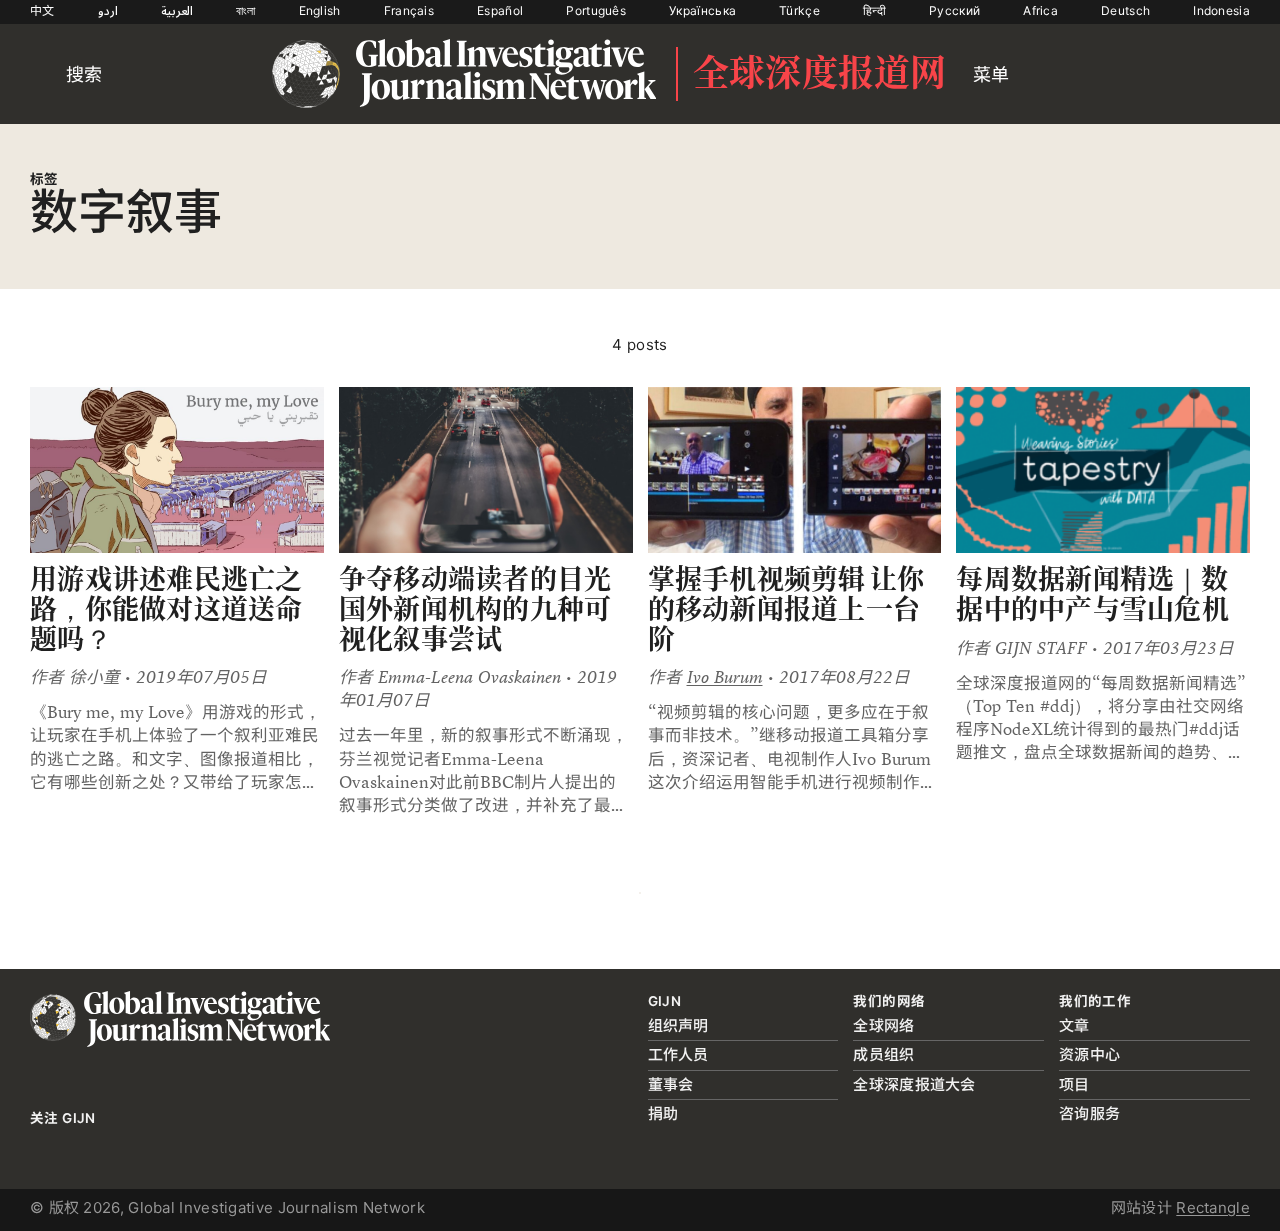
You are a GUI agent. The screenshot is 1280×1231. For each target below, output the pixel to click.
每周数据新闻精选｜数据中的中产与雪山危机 (1092, 594)
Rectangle (1213, 1207)
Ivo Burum (725, 677)
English (320, 10)
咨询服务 (1089, 1113)
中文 (42, 10)
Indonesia (1221, 10)
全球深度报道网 (820, 74)
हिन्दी (874, 10)
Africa (1040, 10)
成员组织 (883, 1054)
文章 (1074, 1025)
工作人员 (678, 1054)
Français (409, 10)
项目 (1074, 1084)
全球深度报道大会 (914, 1084)
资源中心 (1089, 1054)
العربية (177, 10)
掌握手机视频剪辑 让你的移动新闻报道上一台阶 (786, 609)
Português (596, 10)
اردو (108, 10)
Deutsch (1125, 10)
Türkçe (799, 10)
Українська (702, 10)
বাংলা (246, 10)
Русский (954, 10)
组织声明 (678, 1025)
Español (500, 10)
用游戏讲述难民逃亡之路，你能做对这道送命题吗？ (166, 609)
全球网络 (883, 1025)
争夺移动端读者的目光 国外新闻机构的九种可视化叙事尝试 (475, 609)
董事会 (671, 1084)
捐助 (663, 1113)
